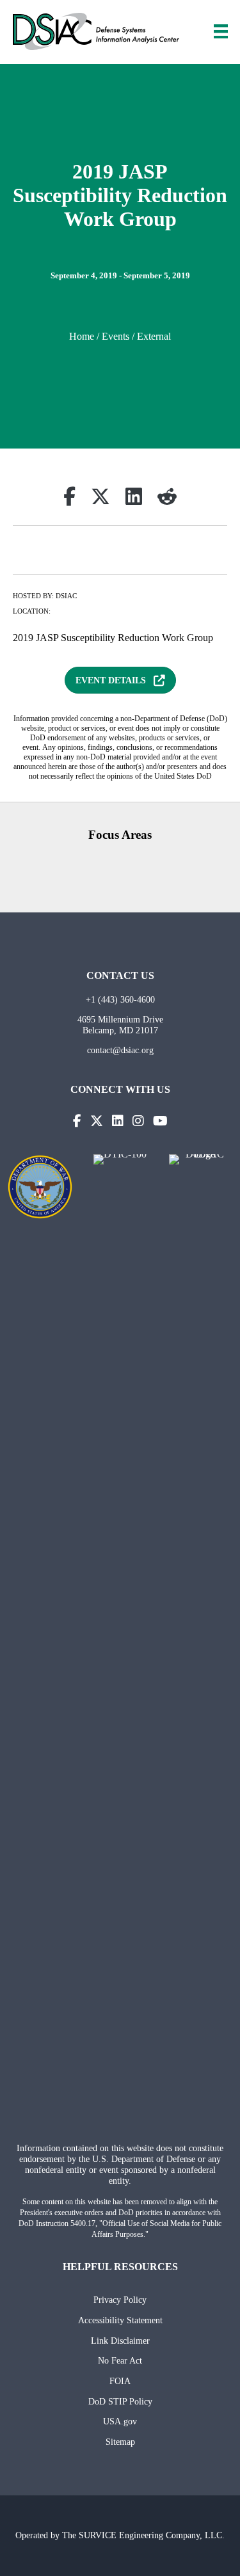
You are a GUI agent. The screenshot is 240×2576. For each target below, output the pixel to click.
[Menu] (221, 31)
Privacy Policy (120, 2300)
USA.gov (120, 2421)
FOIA (120, 2381)
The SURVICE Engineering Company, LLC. (143, 2535)
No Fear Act (120, 2360)
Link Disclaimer (120, 2341)
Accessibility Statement (120, 2320)
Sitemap (120, 2442)
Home (82, 336)
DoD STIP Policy (120, 2401)
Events (116, 336)
